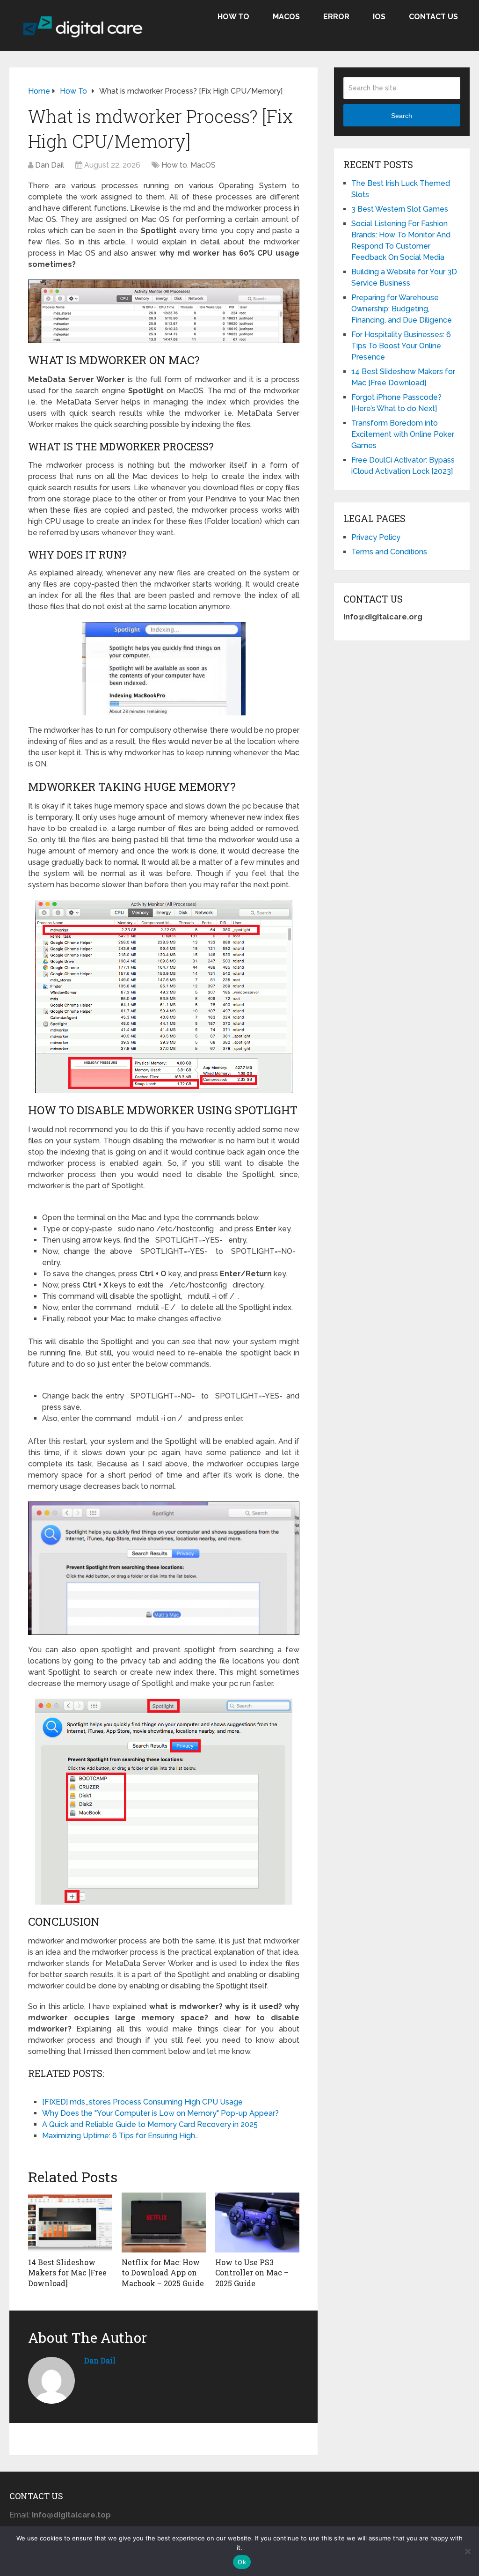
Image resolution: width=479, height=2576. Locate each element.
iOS (379, 17)
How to (233, 17)
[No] (467, 2551)
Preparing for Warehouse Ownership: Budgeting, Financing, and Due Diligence (402, 309)
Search (402, 116)
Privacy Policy (376, 537)
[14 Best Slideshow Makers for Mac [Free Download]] (70, 2223)
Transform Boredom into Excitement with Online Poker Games (403, 434)
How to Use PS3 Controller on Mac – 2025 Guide (252, 2273)
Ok (242, 2562)
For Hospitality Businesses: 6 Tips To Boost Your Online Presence (401, 346)
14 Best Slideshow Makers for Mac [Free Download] (67, 2273)
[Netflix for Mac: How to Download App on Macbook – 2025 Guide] (164, 2223)
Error (336, 17)
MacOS (286, 17)
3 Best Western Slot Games (400, 209)
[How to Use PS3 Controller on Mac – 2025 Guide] (257, 2223)
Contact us (433, 17)
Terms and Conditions (389, 552)
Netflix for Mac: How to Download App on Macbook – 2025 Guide (163, 2273)
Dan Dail (50, 165)
